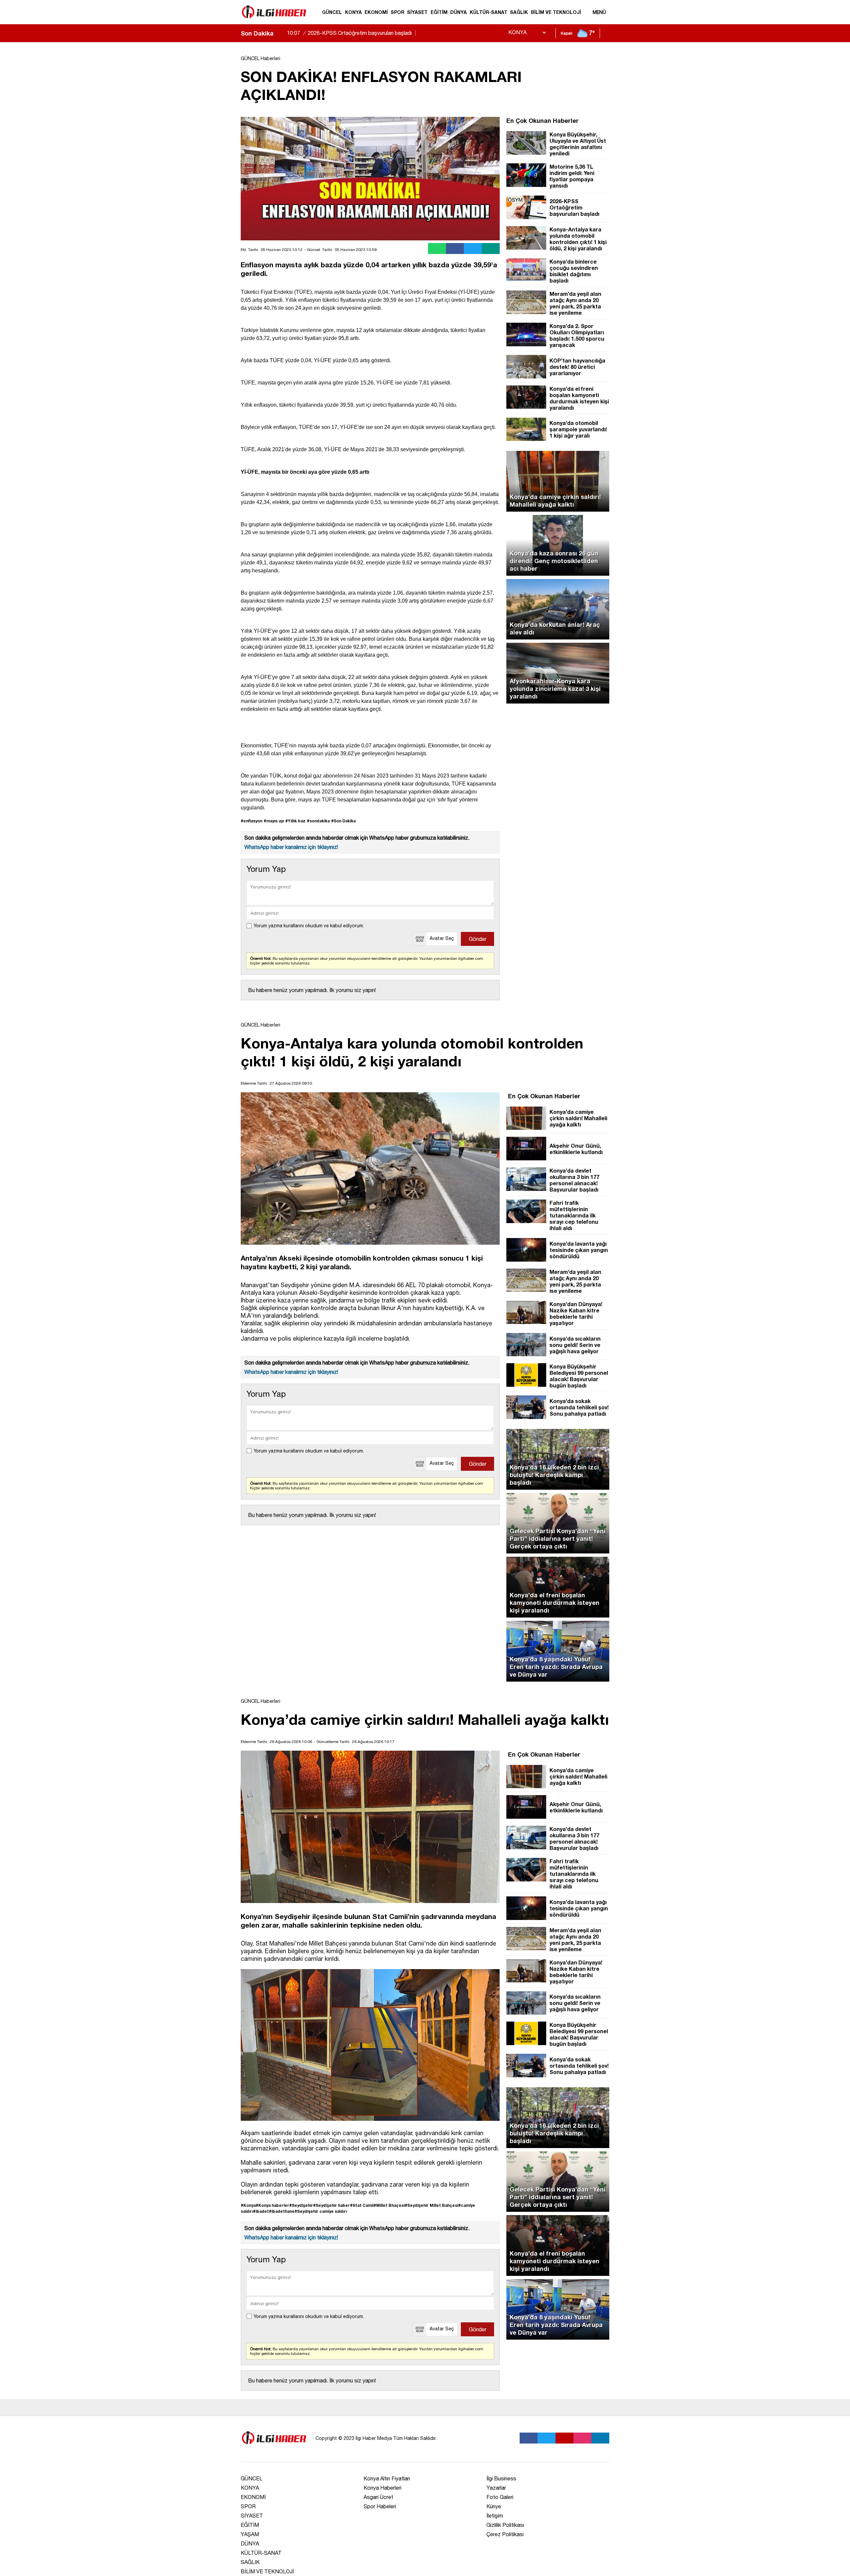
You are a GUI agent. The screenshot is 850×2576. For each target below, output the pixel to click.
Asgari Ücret (378, 2497)
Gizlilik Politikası (505, 2525)
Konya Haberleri (382, 2488)
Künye (494, 2506)
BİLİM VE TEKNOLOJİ (556, 12)
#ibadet (261, 2211)
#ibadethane (282, 2211)
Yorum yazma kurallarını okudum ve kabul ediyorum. (309, 926)
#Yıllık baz (295, 821)
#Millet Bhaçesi (389, 2205)
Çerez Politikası (505, 2534)
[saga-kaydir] (282, 33)
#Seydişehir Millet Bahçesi (431, 2205)
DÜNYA (459, 12)
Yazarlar (496, 2488)
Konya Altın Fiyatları (387, 2478)
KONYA (353, 12)
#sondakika (318, 821)
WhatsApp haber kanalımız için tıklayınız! (291, 847)
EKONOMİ (376, 12)
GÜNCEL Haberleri (260, 58)
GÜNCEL (332, 12)
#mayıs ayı (274, 821)
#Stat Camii (362, 2205)
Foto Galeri (500, 2497)
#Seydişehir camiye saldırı (321, 2211)
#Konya (248, 2205)
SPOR (398, 12)
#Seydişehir (301, 2205)
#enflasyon (252, 821)
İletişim (495, 2516)
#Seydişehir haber (332, 2205)
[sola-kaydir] (279, 33)
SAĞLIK (519, 12)
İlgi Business (501, 2478)
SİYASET (417, 12)
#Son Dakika (343, 821)
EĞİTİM (439, 12)
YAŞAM (250, 2534)
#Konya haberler (272, 2205)
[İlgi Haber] (274, 21)
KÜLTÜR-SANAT (489, 12)
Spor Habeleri (380, 2506)
